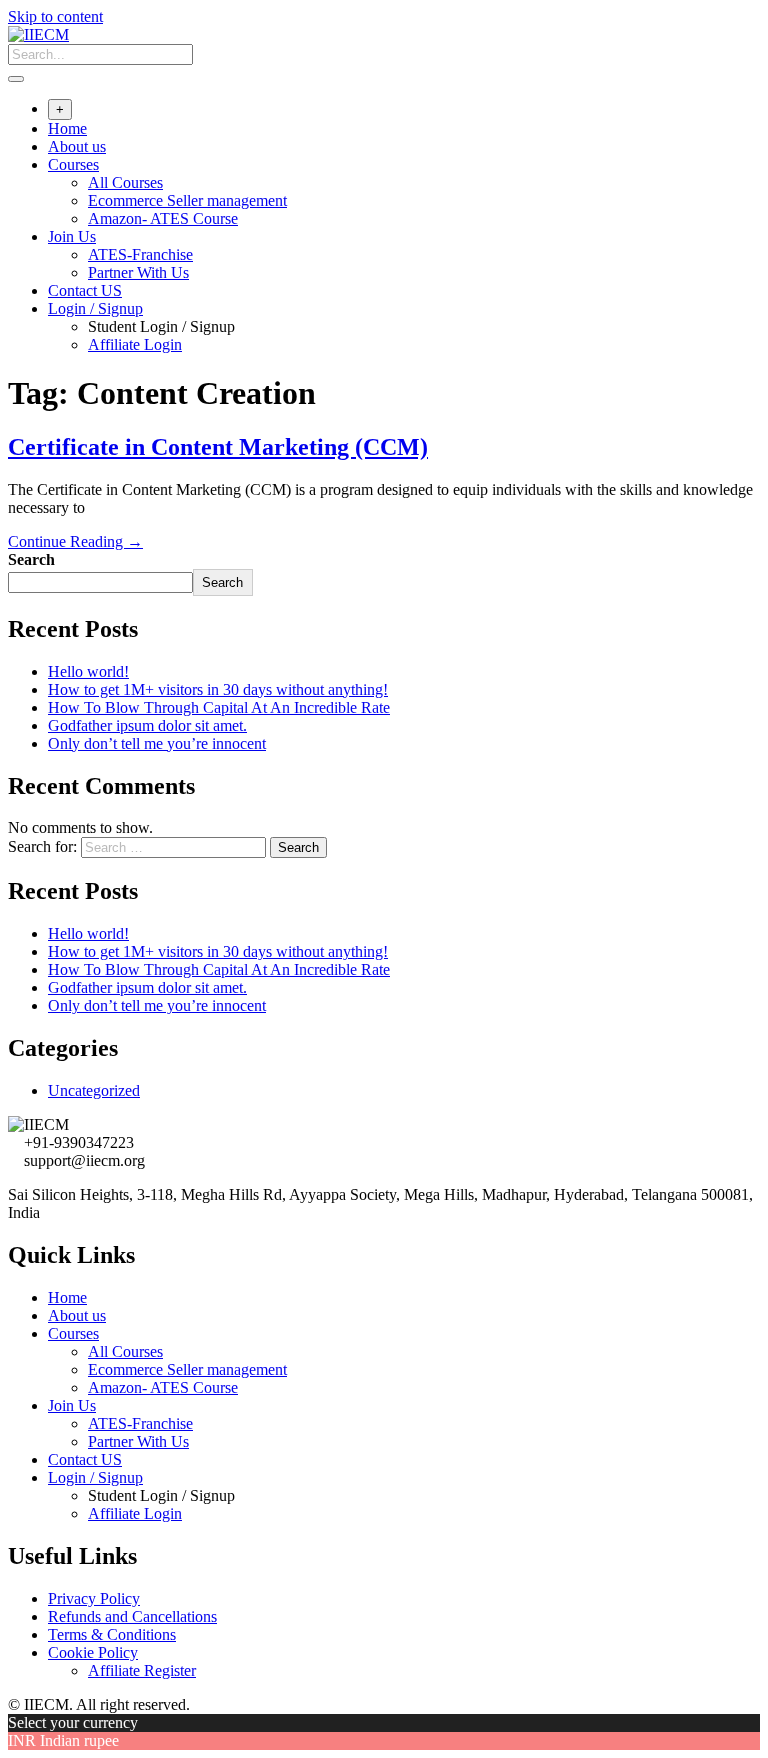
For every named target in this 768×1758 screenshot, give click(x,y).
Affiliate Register (142, 1670)
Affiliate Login (135, 344)
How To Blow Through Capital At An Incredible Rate (219, 707)
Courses (73, 164)
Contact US (85, 290)
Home (67, 128)
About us (77, 146)
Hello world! (88, 671)
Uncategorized (94, 1090)
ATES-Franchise (140, 254)
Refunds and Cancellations (132, 1616)
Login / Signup (95, 308)
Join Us (72, 236)
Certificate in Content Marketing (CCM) (218, 447)
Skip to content (55, 16)
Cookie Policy (93, 1652)
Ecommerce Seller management (187, 200)
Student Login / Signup (161, 326)
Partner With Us (138, 272)
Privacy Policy (94, 1598)
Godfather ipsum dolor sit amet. (147, 725)
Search (31, 559)
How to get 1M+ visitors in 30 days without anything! (218, 689)
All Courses (125, 182)
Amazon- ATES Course (163, 218)
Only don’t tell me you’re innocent (157, 743)
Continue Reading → (75, 541)
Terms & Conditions (112, 1634)
